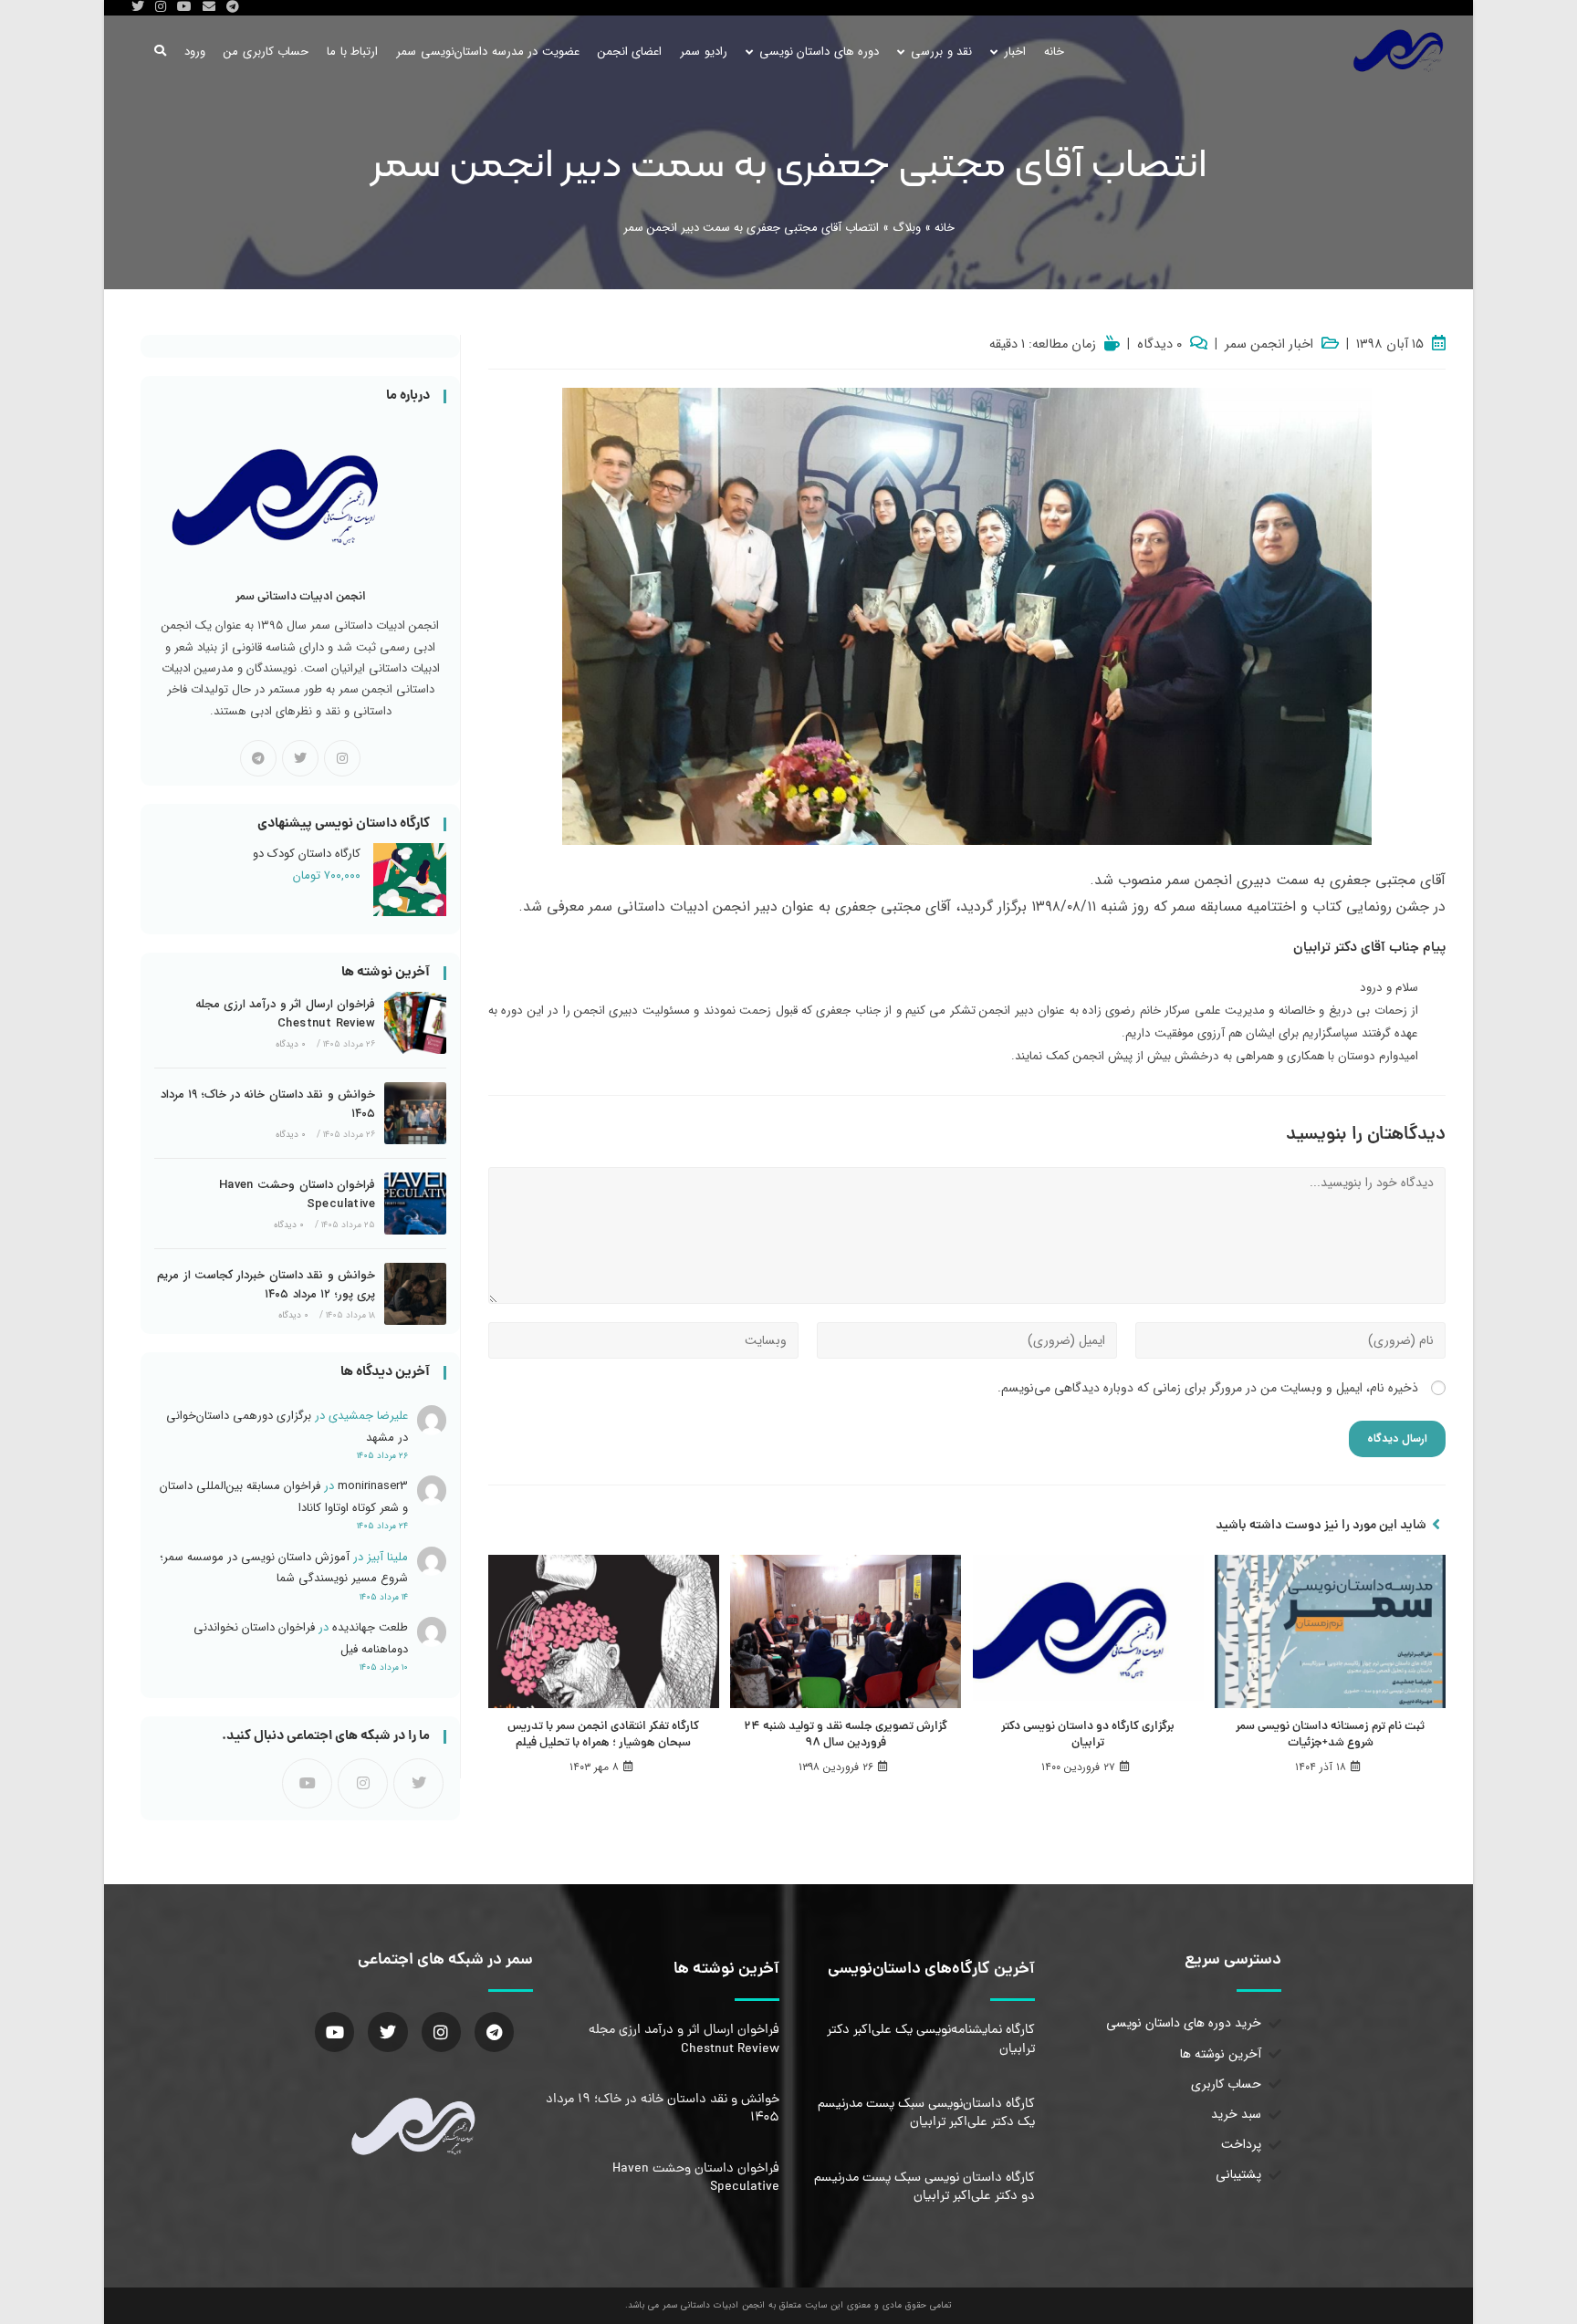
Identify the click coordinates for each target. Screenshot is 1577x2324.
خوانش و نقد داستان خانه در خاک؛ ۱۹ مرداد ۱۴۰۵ (268, 1104)
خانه (945, 228)
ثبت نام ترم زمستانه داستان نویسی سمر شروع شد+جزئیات (1330, 1735)
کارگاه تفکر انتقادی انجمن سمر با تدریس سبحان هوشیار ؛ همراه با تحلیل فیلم (603, 1735)
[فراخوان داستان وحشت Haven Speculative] (415, 1204)
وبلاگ (907, 228)
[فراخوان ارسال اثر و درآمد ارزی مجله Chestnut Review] (415, 1023)
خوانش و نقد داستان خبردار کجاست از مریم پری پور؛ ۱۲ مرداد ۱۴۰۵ (266, 1285)
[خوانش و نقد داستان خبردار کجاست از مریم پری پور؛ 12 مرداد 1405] (415, 1294)
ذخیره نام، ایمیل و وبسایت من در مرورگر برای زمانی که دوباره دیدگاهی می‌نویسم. (1208, 1388)
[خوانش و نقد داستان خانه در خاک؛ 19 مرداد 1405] (415, 1113)
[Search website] (160, 52)
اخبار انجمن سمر (1269, 345)
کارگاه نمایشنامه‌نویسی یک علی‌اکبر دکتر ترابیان (931, 2039)
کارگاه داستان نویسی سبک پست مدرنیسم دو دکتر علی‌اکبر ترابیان (924, 2187)
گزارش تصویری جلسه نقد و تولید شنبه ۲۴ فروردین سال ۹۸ (846, 1735)
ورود (195, 52)
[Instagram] (342, 758)
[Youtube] (307, 1783)
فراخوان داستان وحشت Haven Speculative (297, 1194)
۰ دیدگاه (1159, 345)
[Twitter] (387, 2032)
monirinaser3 (373, 1486)
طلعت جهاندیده (370, 1627)
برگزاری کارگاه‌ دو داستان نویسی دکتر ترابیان (1088, 1735)
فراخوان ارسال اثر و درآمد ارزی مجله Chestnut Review (285, 1014)
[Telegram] (258, 758)
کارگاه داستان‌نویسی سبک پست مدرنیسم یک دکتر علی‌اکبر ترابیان (926, 2113)
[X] (300, 758)
